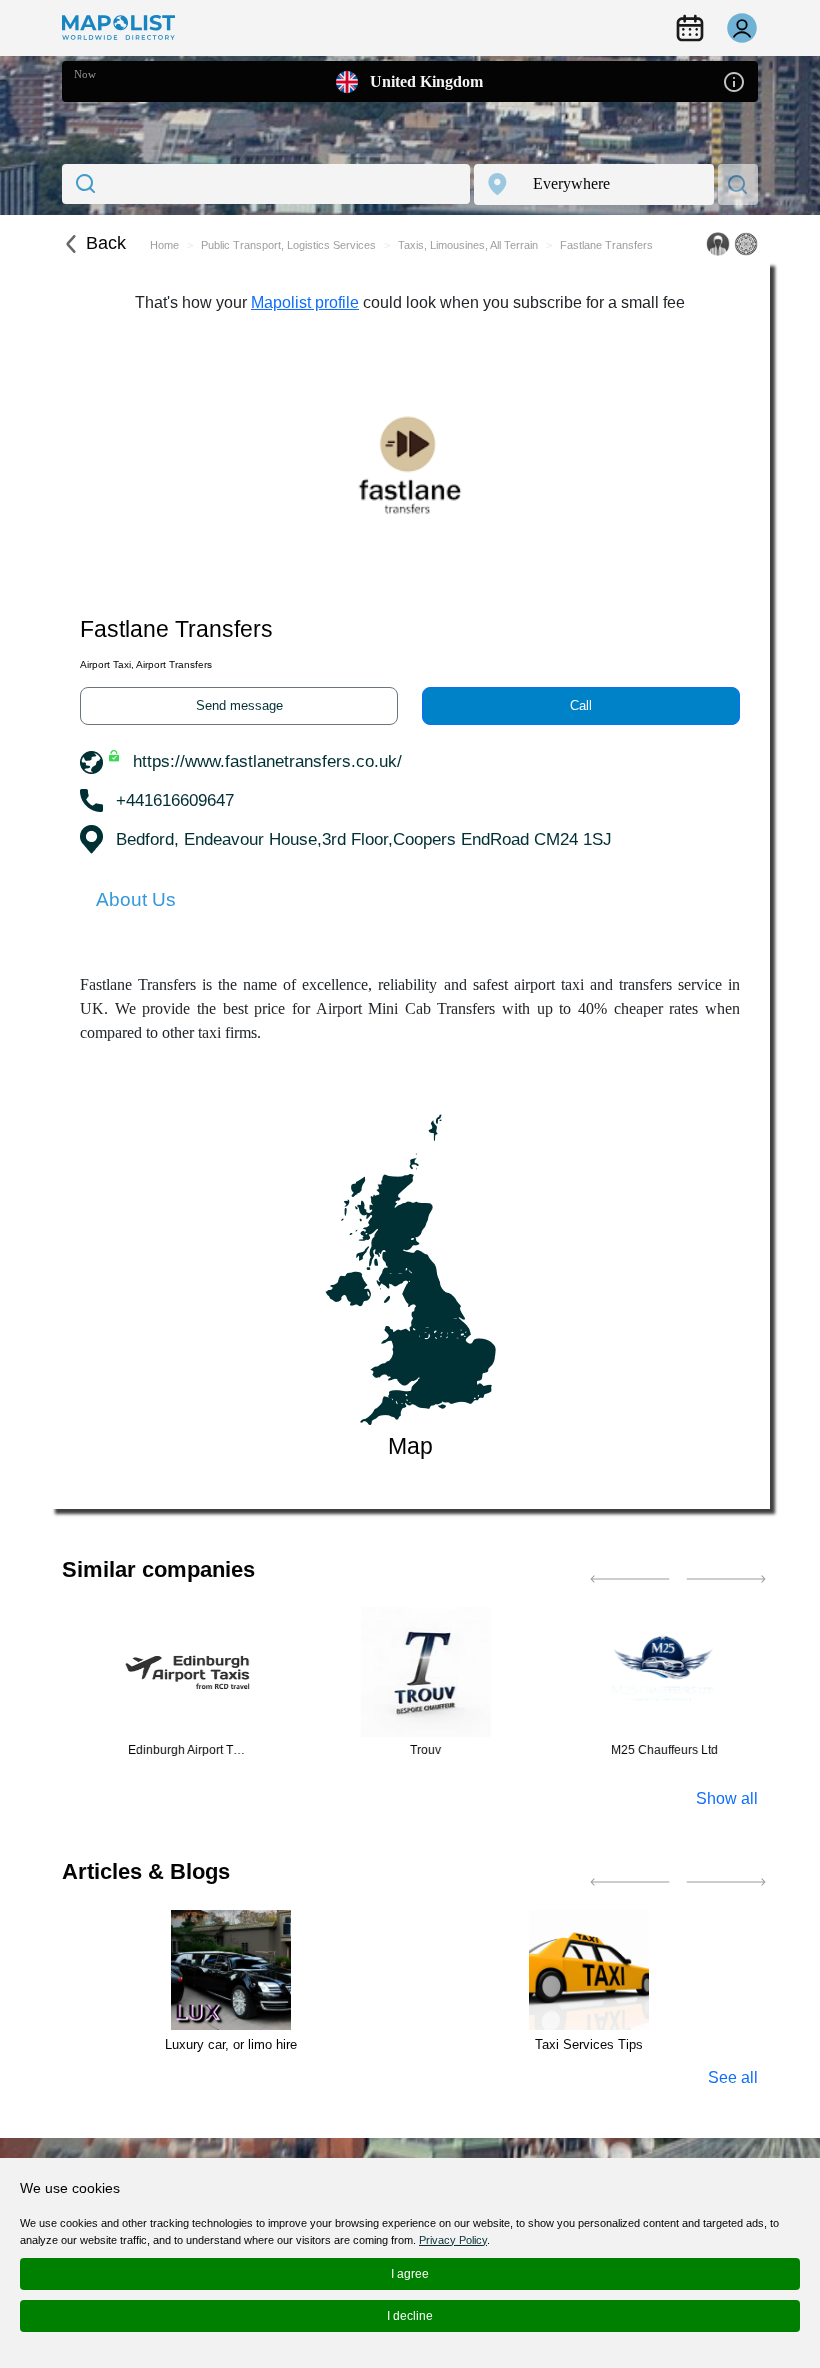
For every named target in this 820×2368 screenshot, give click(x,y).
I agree (410, 2274)
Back (106, 243)
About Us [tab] (136, 899)
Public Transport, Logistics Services (288, 245)
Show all (727, 1798)
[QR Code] (746, 244)
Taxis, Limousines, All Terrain (468, 245)
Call (581, 705)
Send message (239, 705)
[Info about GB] (734, 80)
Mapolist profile (305, 302)
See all (733, 2077)
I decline (410, 2316)
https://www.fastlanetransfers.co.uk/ (267, 761)
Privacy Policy (453, 2240)
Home (164, 245)
